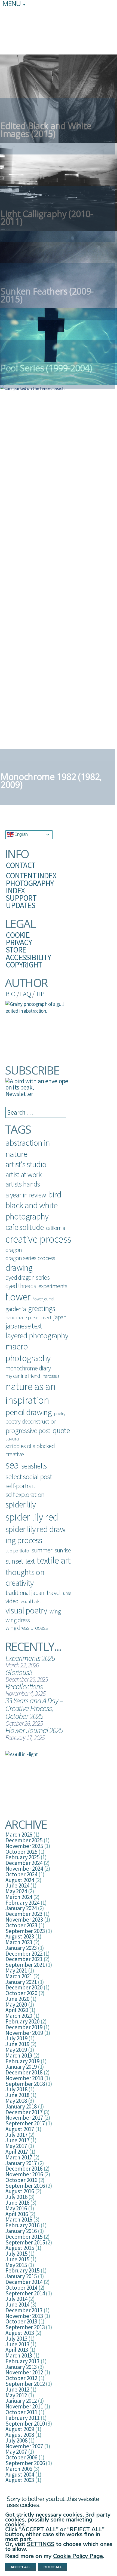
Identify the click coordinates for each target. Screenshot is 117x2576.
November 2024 (24, 1869)
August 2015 (20, 2248)
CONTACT (21, 865)
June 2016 (17, 2203)
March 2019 (19, 2055)
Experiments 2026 (30, 1658)
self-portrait (20, 1486)
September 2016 (25, 2186)
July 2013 (16, 2339)
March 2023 (19, 1942)
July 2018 (16, 2089)
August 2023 (20, 1936)
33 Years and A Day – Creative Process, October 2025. (34, 1708)
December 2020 (24, 1987)
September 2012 (25, 2384)
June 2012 (17, 2390)
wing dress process (27, 1628)
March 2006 (19, 2469)
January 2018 (21, 2106)
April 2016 (17, 2214)
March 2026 (19, 1835)
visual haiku (31, 1601)
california (56, 1228)
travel (54, 1592)
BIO (10, 994)
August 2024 (20, 1880)
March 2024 (19, 1897)
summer (42, 1550)
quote (61, 1430)
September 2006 (25, 2463)
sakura (12, 1439)
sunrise (63, 1550)
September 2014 (25, 2293)
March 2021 (19, 1976)
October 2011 (21, 2412)
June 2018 (17, 2095)
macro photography (28, 1352)
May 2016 (16, 2208)
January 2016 (21, 2231)
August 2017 (20, 2129)
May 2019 (16, 2050)
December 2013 (24, 2310)
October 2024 (21, 1874)
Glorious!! (19, 1672)
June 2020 (17, 1999)
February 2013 (22, 2361)
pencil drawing (29, 1412)
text (30, 1561)
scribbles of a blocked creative (30, 1450)
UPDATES (20, 905)
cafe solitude (24, 1227)
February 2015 (22, 2270)
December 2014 (24, 2282)
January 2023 (21, 1948)
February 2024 (22, 1903)
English (21, 834)
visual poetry (26, 1610)
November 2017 (24, 2118)
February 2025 (22, 1857)
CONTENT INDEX (31, 876)
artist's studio (26, 1164)
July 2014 (16, 2299)
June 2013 (17, 2344)
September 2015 (25, 2242)
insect (46, 1317)
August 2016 (20, 2191)
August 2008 (20, 2435)
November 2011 (24, 2406)
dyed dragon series (27, 1277)
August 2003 (20, 2480)
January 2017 (21, 2163)
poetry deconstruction (31, 1421)
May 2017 (16, 2146)
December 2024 (24, 1863)
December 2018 (24, 2072)
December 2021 (24, 1959)
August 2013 (20, 2333)
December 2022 (24, 1954)
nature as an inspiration (30, 1393)
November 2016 (24, 2174)
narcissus (51, 1376)
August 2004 (20, 2475)
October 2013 (21, 2321)
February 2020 (22, 2021)
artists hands (23, 1184)
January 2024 (21, 1908)
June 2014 (17, 2305)
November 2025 (24, 1846)
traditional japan (25, 1593)
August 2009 (20, 2429)
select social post (29, 1477)
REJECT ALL (53, 2567)
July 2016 (16, 2197)
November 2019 (24, 2033)
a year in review (26, 1195)
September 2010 (25, 2424)
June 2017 (17, 2140)
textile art (54, 1560)
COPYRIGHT (24, 965)
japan (60, 1317)
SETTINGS (41, 2544)
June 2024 (17, 1885)
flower (18, 1297)
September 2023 (25, 1931)
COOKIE (18, 935)
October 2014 (21, 2288)
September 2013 (25, 2327)
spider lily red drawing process (37, 1534)
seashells (34, 1466)
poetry (60, 1413)
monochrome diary (28, 1368)
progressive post (28, 1430)
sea (12, 1465)
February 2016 (22, 2225)
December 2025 (24, 1840)
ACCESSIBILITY (28, 957)
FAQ (25, 994)
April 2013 (17, 2350)
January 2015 (21, 2276)
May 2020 (16, 2005)
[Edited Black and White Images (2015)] (59, 98)
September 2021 (25, 1965)
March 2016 (19, 2220)
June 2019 (17, 2044)
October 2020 (21, 1993)
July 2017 (16, 2135)
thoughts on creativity (25, 1577)
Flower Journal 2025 (34, 1730)
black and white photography (31, 1211)
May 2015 (16, 2265)
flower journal (44, 1299)
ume (67, 1593)
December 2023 (24, 1914)
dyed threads (21, 1286)
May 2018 (16, 2101)
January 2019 (21, 2067)
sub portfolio (17, 1551)
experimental (54, 1286)
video (12, 1601)
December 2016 (24, 2169)
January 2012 (21, 2401)
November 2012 (24, 2372)
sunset (14, 1561)
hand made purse (22, 1317)
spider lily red (32, 1517)
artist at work (24, 1175)
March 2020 (19, 2016)
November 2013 (24, 2316)
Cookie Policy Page (78, 2556)
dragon (14, 1250)
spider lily (21, 1504)
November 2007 (24, 2446)
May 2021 (16, 1970)
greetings (41, 1308)
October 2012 (21, 2378)
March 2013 (19, 2355)
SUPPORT (21, 898)
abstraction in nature (28, 1148)
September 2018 (25, 2084)
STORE (16, 950)
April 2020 (17, 2010)
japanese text (24, 1326)
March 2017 (19, 2157)
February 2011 (22, 2418)
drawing (19, 1268)
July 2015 (16, 2254)
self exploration (25, 1494)
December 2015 (24, 2237)
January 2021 (21, 1982)
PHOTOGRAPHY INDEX (30, 887)
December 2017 (24, 2112)
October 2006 (21, 2457)
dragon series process (30, 1258)
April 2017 (17, 2152)
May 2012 (16, 2395)
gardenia (16, 1309)
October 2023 (21, 1925)
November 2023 (24, 1920)
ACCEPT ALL (21, 2567)
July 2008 (16, 2440)
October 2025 (21, 1852)
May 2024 (16, 1891)
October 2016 (21, 2180)
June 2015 (17, 2259)
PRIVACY (19, 942)
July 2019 (16, 2038)
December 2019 (24, 2027)
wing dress (18, 1620)
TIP (40, 994)
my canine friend (23, 1376)
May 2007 (16, 2452)
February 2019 (22, 2061)
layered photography (37, 1336)
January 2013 (21, 2367)
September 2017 (25, 2123)
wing (55, 1611)
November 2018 (24, 2078)
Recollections (24, 1686)
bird (55, 1194)
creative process (38, 1239)
